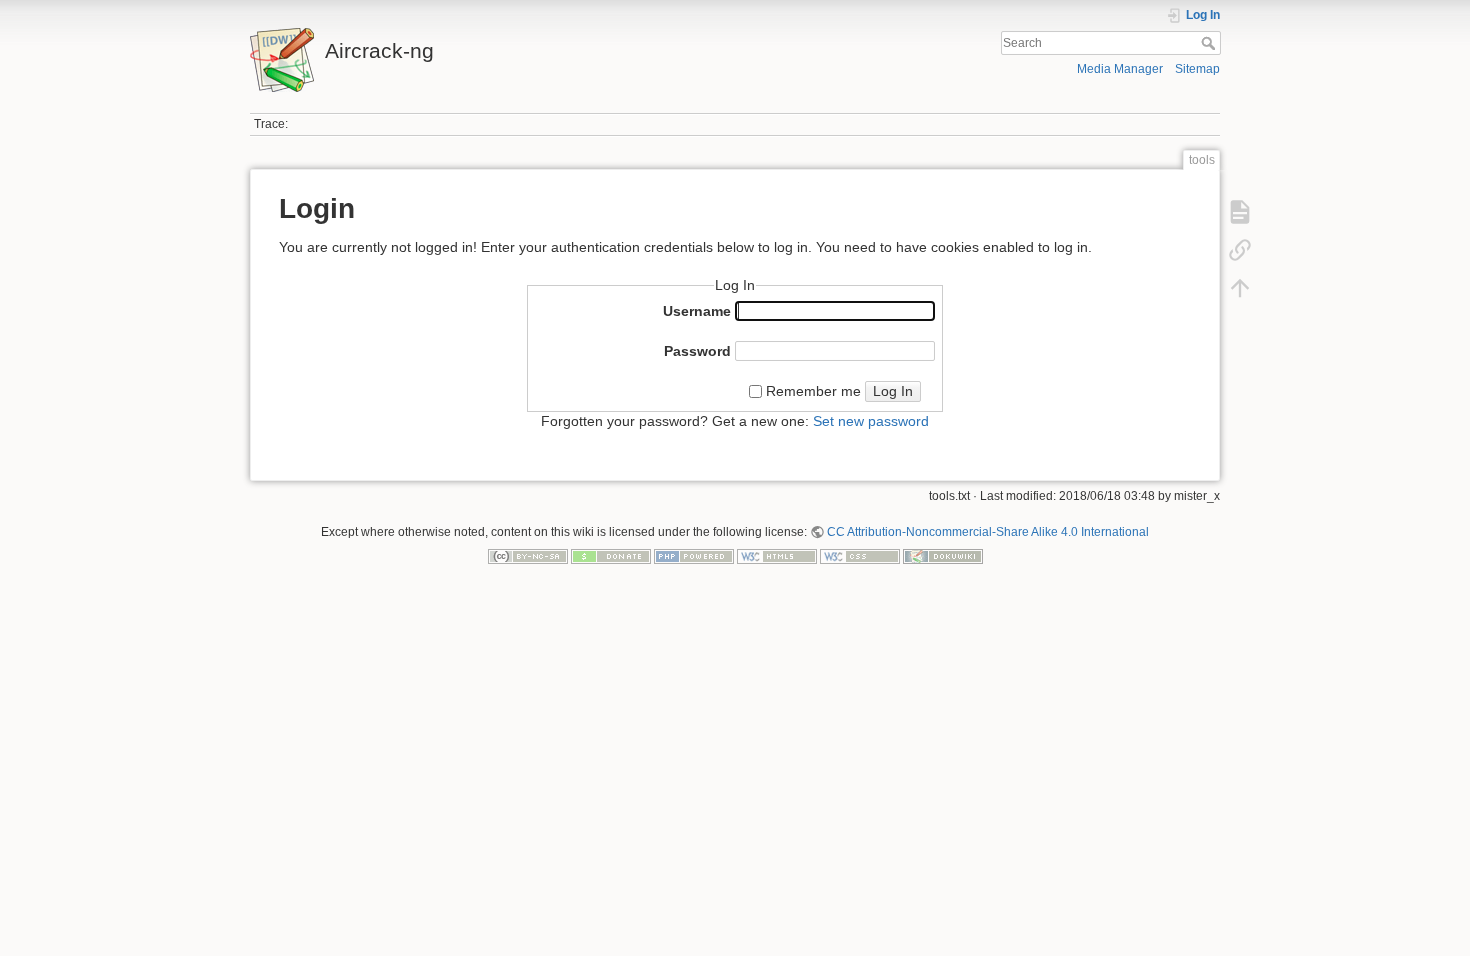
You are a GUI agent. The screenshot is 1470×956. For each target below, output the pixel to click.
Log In (893, 391)
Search (1210, 43)
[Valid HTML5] (777, 556)
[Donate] (611, 556)
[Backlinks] (1240, 250)
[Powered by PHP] (694, 556)
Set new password (871, 421)
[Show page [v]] (1240, 212)
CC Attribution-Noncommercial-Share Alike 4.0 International (988, 532)
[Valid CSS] (860, 556)
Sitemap (1197, 69)
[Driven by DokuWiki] (943, 556)
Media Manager (1120, 69)
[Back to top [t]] (1240, 288)
